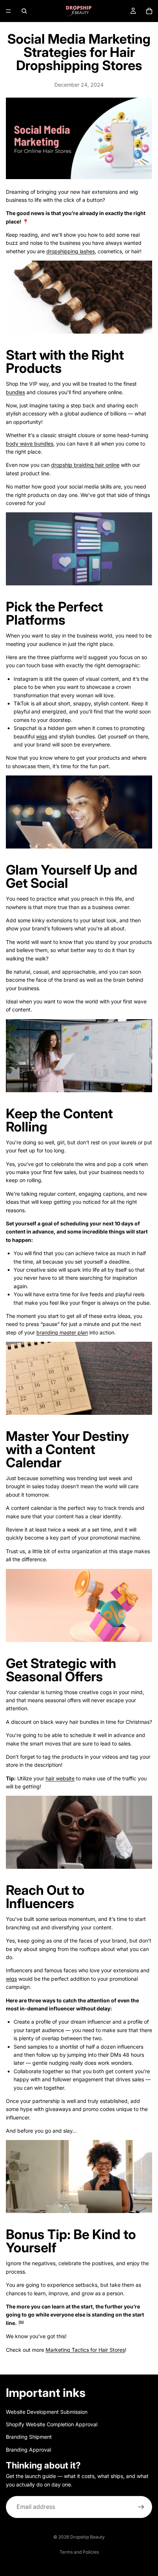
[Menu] (8, 11)
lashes (87, 251)
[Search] (24, 11)
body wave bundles (30, 444)
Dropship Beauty (87, 2537)
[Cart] (149, 11)
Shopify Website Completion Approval (52, 2424)
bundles (15, 392)
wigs (42, 736)
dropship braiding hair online (85, 465)
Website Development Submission (47, 2412)
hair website (60, 1778)
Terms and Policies (79, 2552)
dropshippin (61, 251)
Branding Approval (28, 2450)
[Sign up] (141, 2507)
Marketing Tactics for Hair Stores (85, 2350)
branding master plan (62, 1332)
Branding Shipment (29, 2437)
